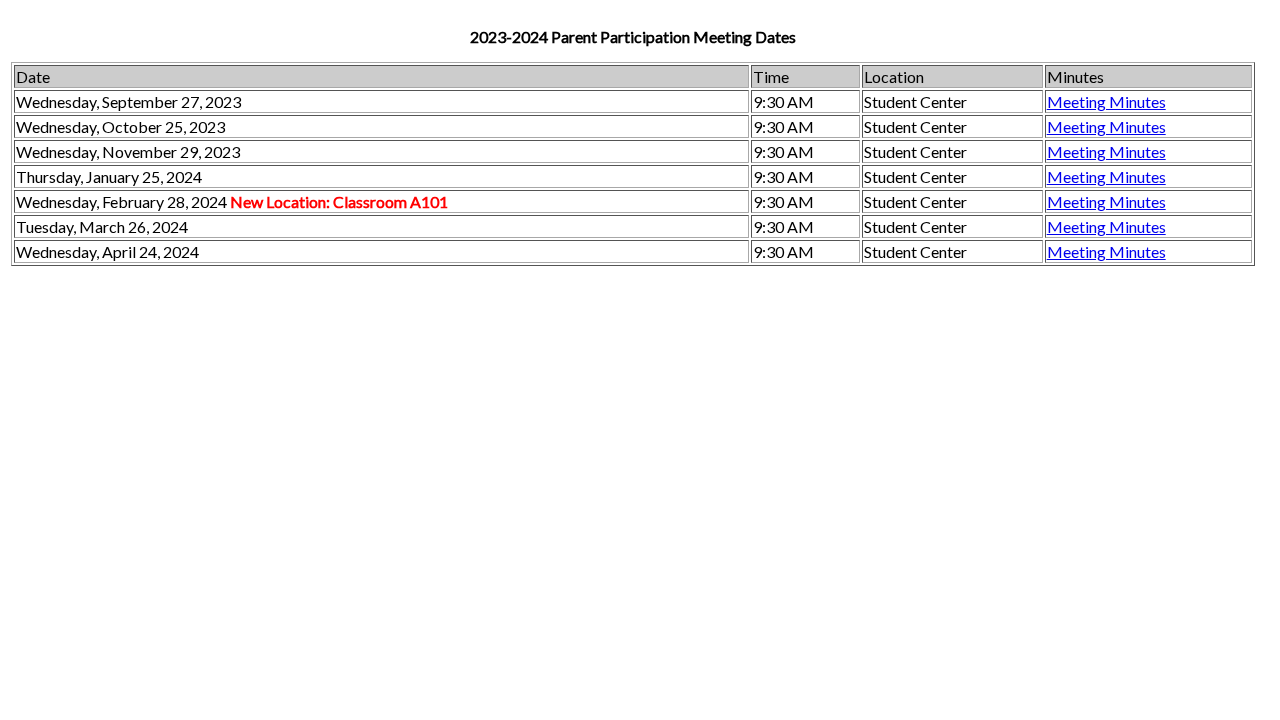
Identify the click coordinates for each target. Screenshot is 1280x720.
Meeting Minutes (1106, 101)
